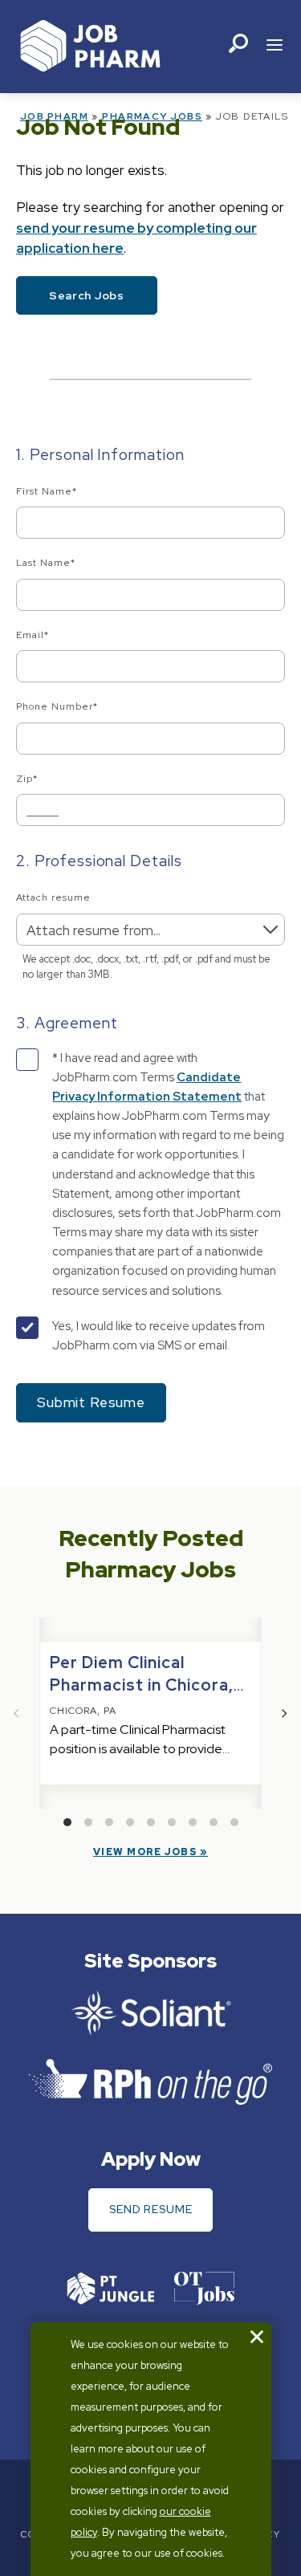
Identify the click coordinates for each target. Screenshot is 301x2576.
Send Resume (151, 2209)
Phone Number (57, 706)
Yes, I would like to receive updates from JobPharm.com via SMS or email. (159, 1336)
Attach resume (53, 897)
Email (33, 635)
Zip (27, 779)
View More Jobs (145, 1852)
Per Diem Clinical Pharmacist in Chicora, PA (142, 1685)
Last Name (46, 563)
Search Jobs (87, 295)
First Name (47, 491)
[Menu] (275, 47)
